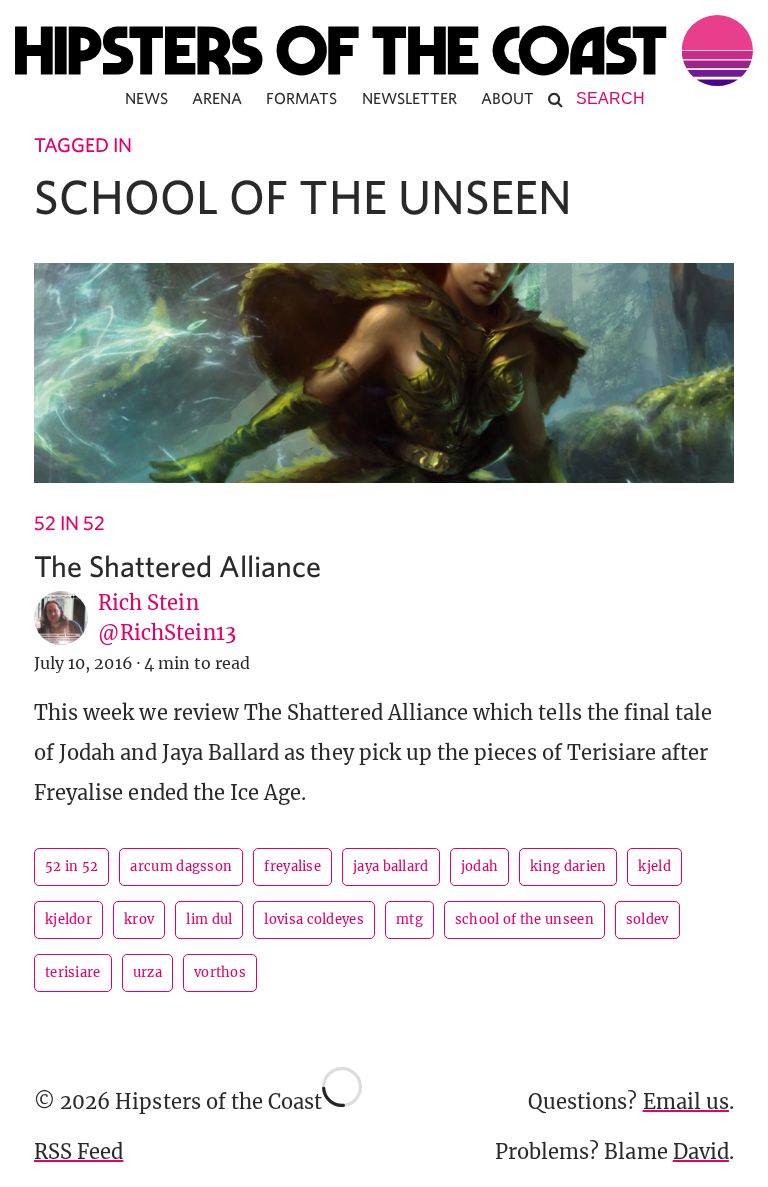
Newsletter (410, 98)
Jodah (480, 866)
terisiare (73, 972)
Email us (686, 1101)
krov (139, 919)
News (146, 98)
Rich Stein (148, 602)
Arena (217, 98)
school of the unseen (524, 919)
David (701, 1151)
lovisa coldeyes (314, 919)
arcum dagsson (181, 866)
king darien (568, 866)
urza (147, 972)
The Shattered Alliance (177, 565)
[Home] (384, 50)
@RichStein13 (167, 632)
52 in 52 (69, 522)
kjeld (654, 866)
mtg (409, 919)
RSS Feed (78, 1151)
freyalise (292, 866)
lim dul (209, 919)
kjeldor (68, 919)
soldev (647, 919)
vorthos (220, 972)
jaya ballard (391, 866)
